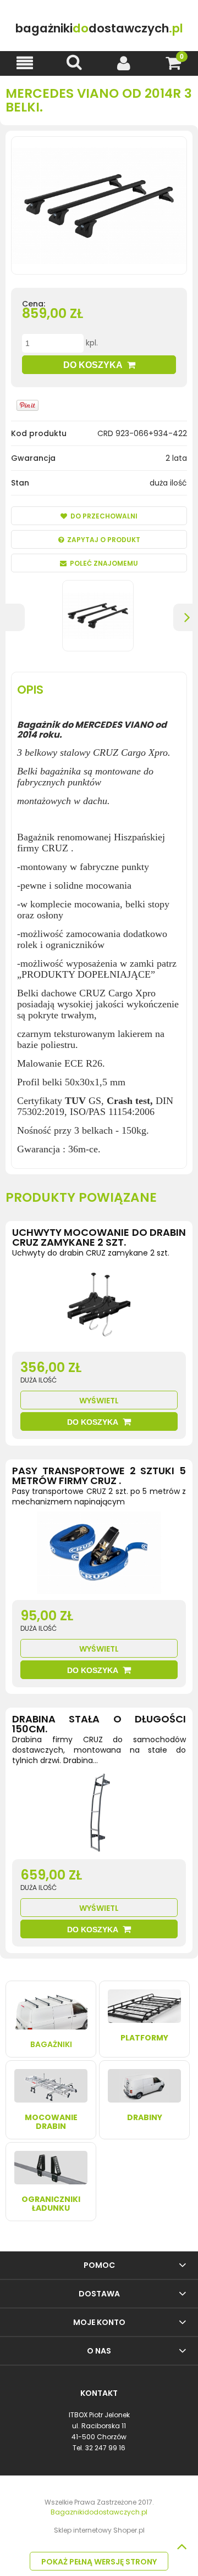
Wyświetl (99, 1401)
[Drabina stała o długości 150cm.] (99, 1815)
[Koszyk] (173, 63)
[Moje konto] (124, 63)
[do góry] (182, 2546)
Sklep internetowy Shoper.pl (99, 2530)
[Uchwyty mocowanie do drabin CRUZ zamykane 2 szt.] (99, 1307)
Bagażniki (51, 2044)
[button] (25, 63)
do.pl (99, 28)
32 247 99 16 (105, 2448)
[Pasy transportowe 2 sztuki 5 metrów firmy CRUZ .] (99, 1555)
